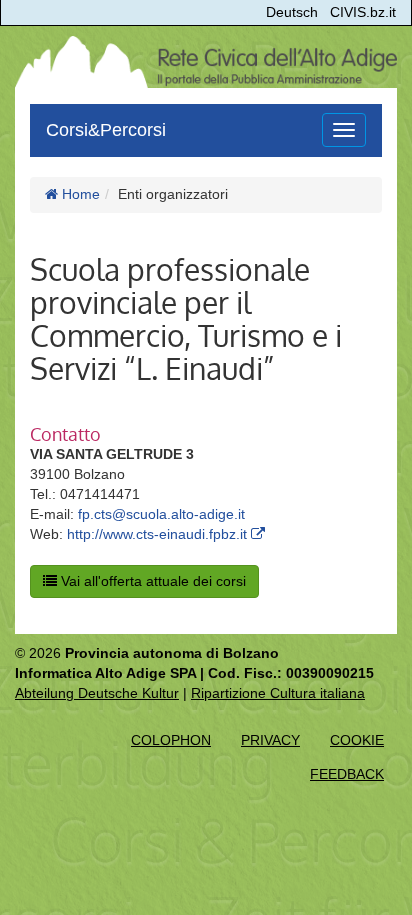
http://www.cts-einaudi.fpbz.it (159, 534)
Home (79, 194)
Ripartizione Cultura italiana (278, 693)
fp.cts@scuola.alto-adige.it (161, 514)
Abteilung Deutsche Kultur (97, 693)
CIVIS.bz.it (363, 12)
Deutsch (292, 12)
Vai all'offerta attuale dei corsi (151, 581)
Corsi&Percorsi (106, 130)
